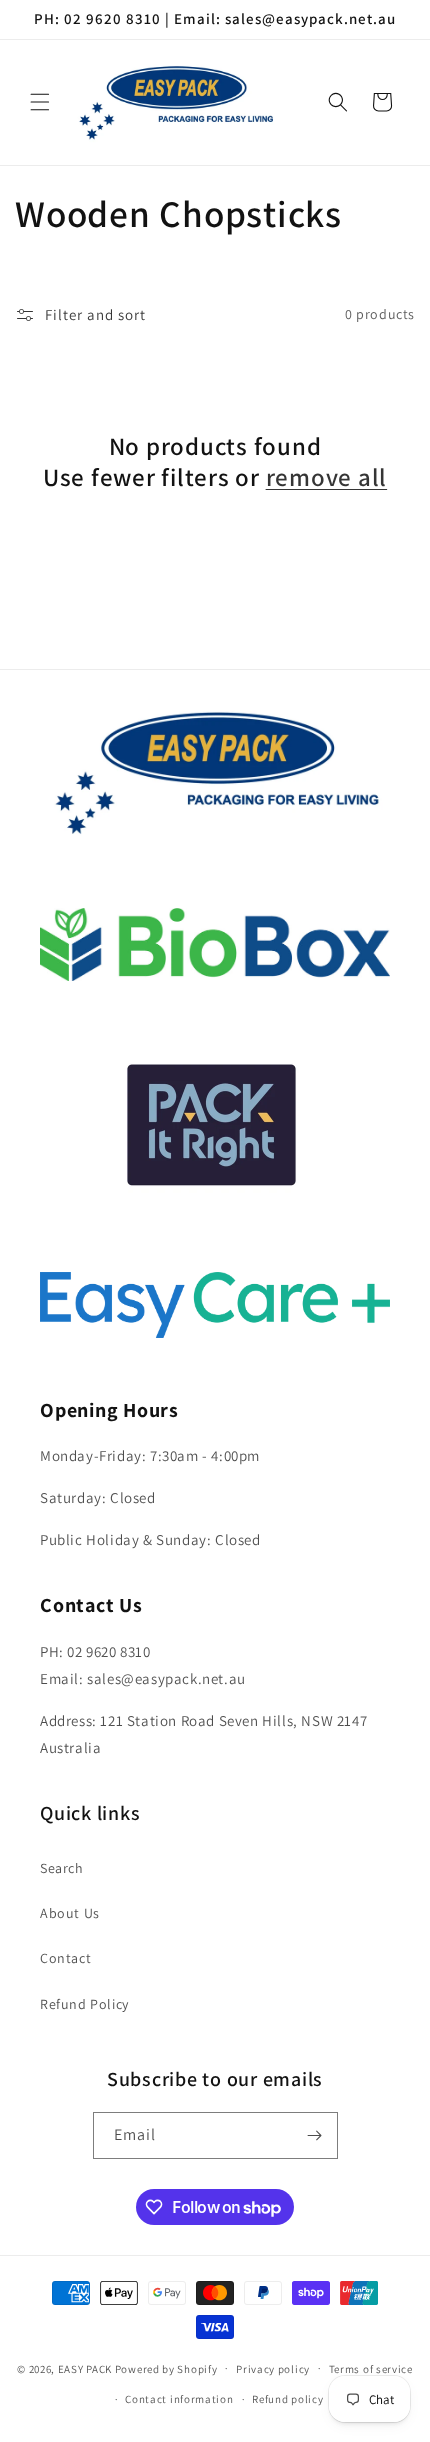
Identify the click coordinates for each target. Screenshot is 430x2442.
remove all (327, 476)
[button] (40, 102)
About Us (70, 1913)
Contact (65, 1958)
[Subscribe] (315, 2135)
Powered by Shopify (166, 2368)
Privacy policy (273, 2369)
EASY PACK (85, 2368)
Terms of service (371, 2369)
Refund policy (287, 2399)
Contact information (179, 2399)
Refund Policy (84, 2004)
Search (62, 1868)
